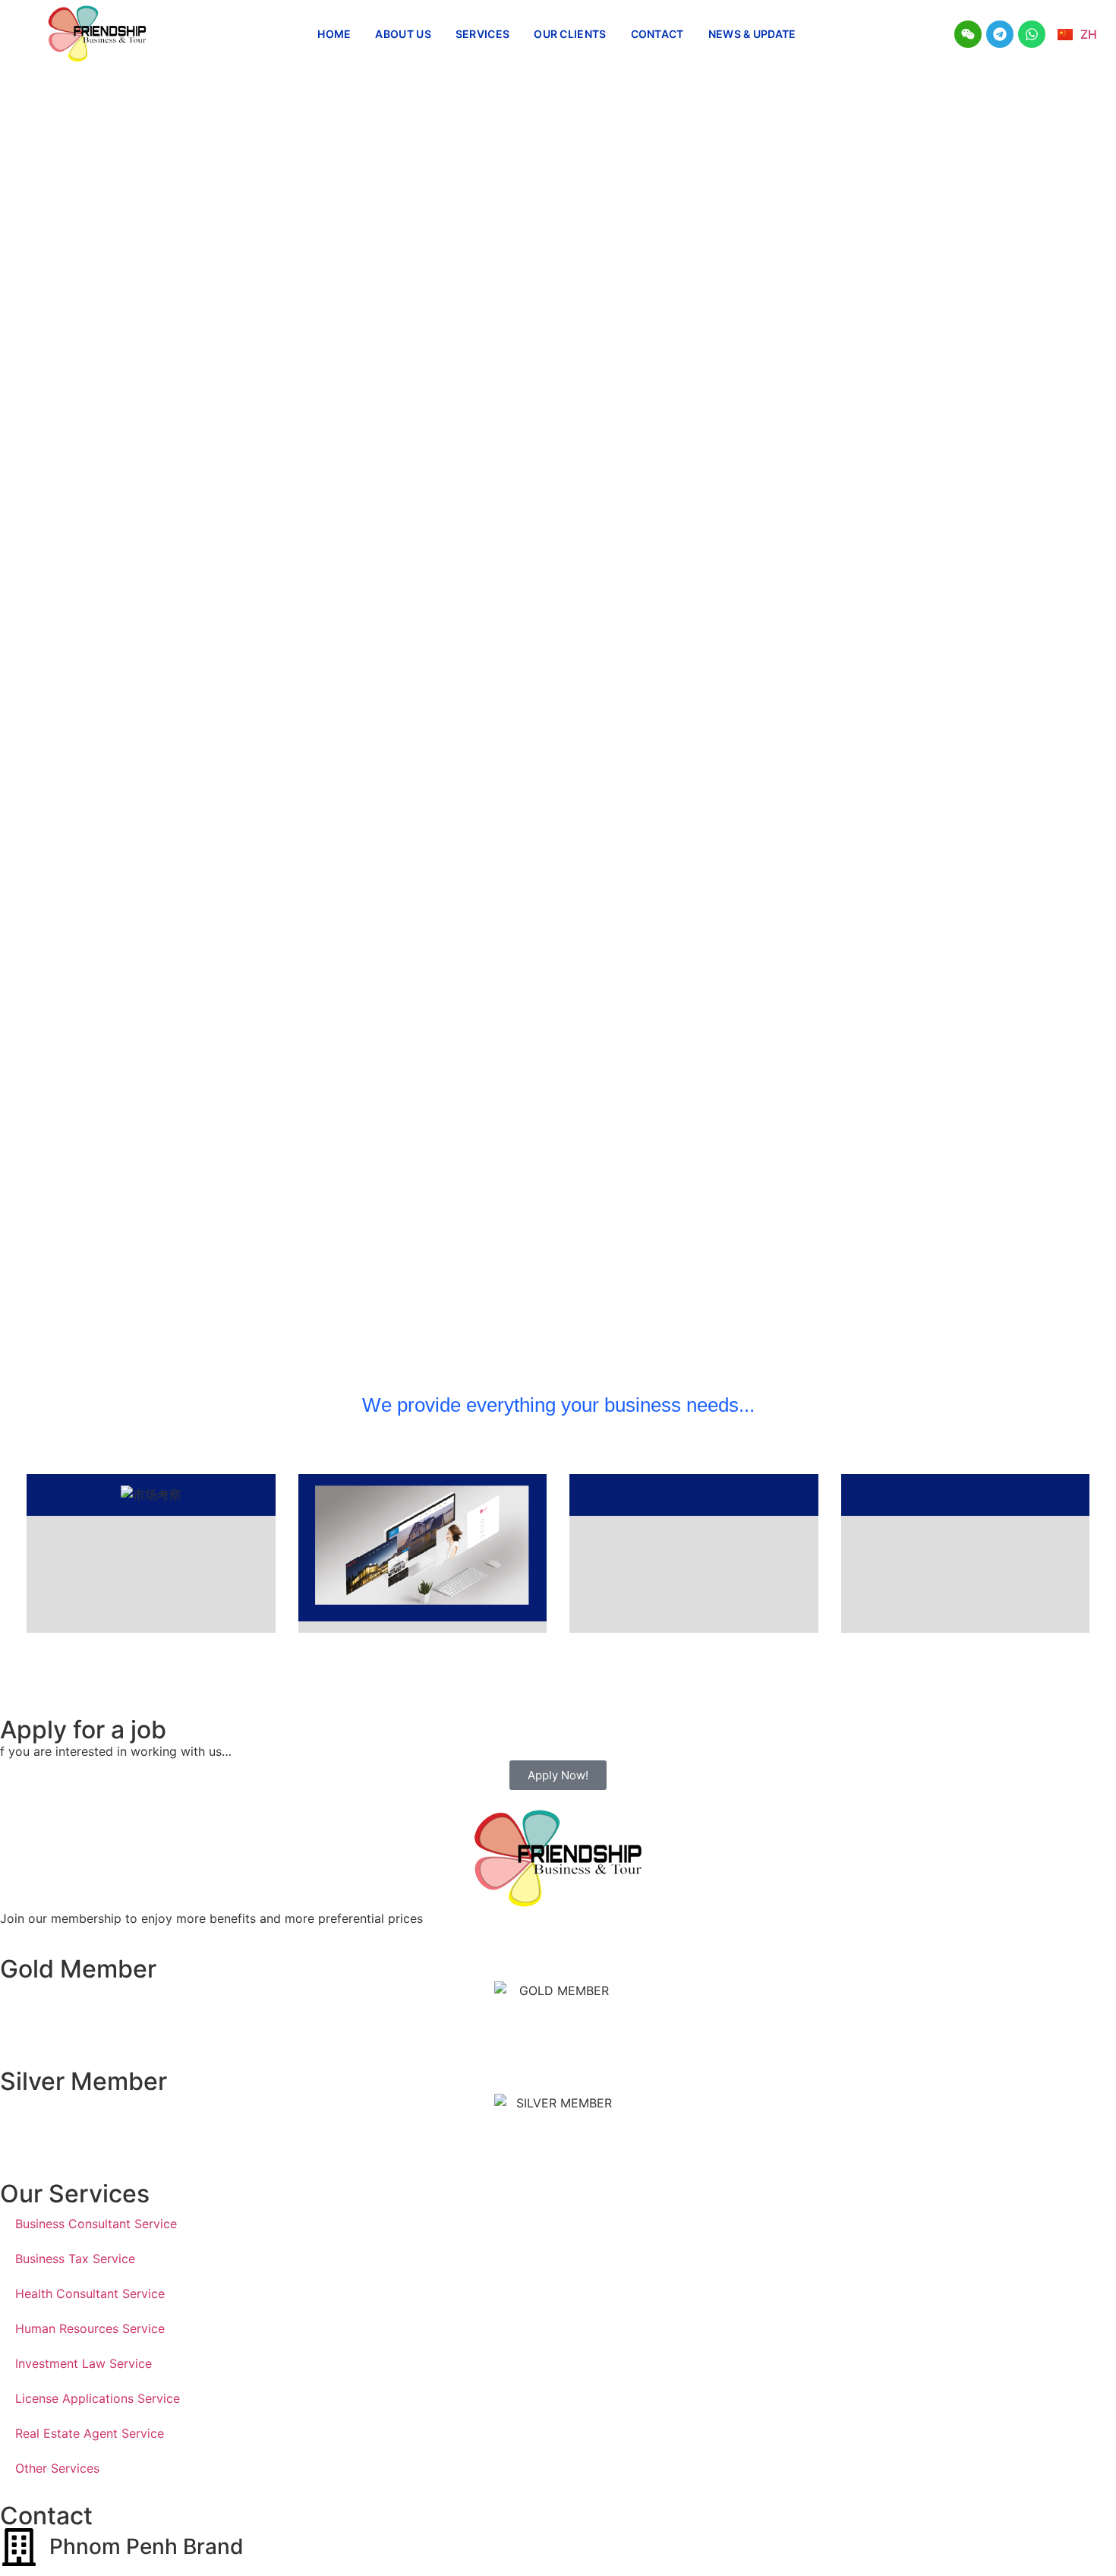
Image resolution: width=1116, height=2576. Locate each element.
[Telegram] (1000, 34)
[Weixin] (968, 34)
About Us (403, 34)
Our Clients (570, 34)
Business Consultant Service (96, 2224)
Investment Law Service (84, 2363)
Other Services (57, 2468)
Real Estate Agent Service (90, 2433)
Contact (657, 34)
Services (482, 34)
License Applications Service (98, 2398)
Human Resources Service (90, 2328)
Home (334, 34)
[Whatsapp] (1032, 34)
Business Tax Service (75, 2259)
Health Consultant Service (90, 2293)
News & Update (752, 34)
